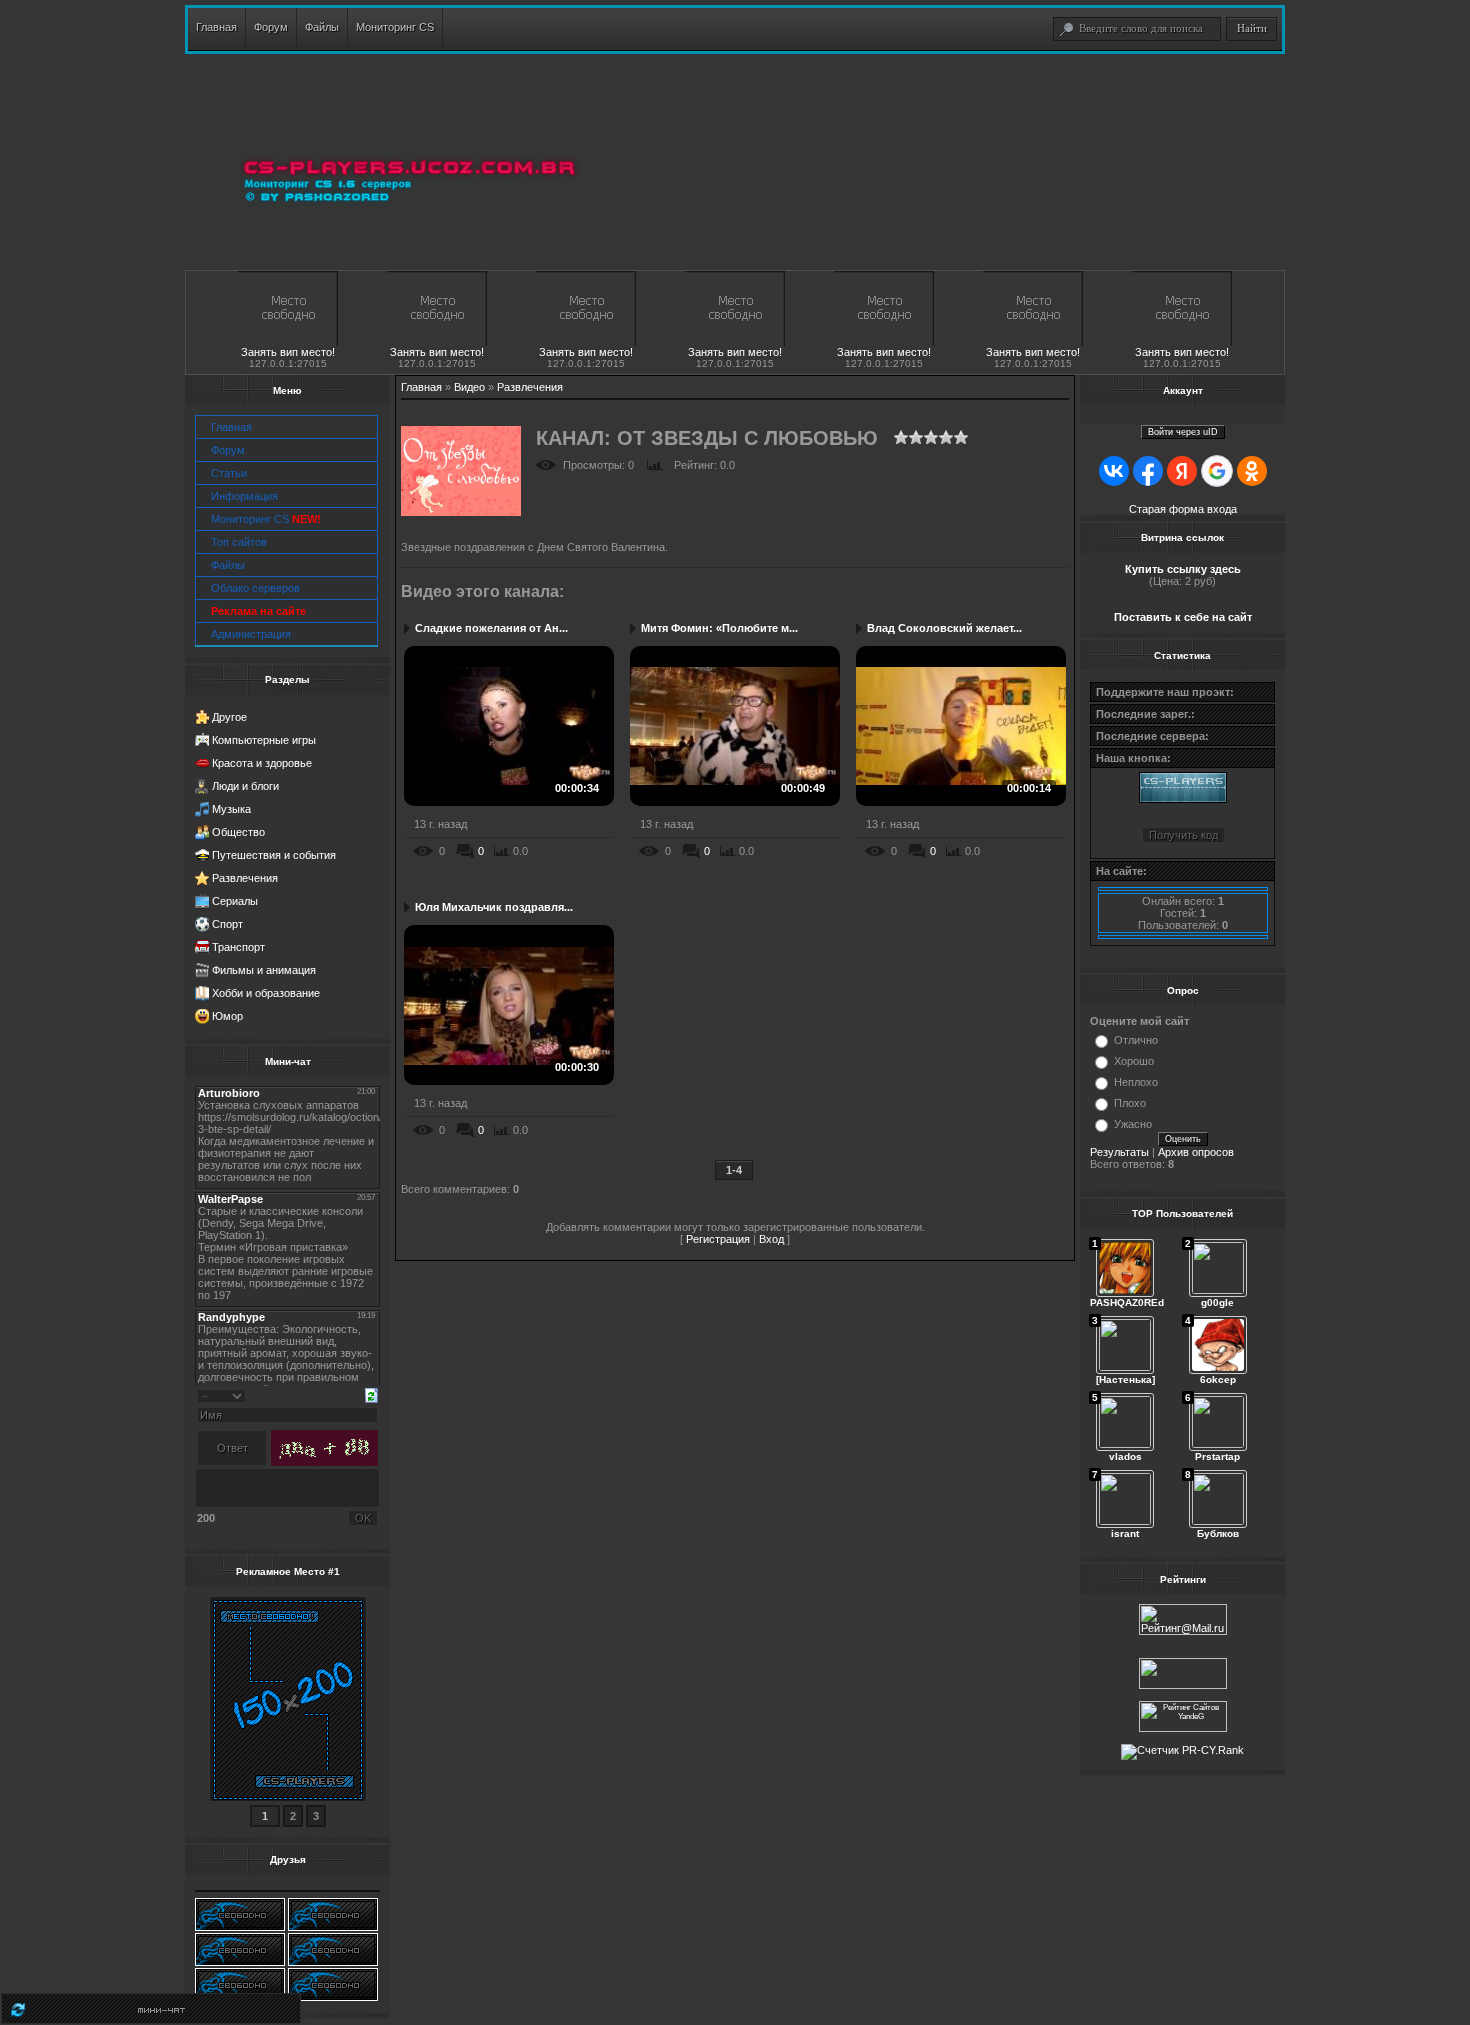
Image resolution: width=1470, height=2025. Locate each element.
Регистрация (718, 1239)
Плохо (1130, 1103)
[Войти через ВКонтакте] (1114, 471)
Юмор (227, 1016)
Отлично (1136, 1040)
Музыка (231, 809)
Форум (228, 450)
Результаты (1119, 1152)
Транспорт (238, 947)
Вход (771, 1239)
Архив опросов (1196, 1152)
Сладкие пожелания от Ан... (491, 628)
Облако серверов (255, 588)
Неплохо (1136, 1082)
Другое (229, 717)
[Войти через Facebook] (1148, 471)
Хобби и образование (266, 993)
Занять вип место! (288, 352)
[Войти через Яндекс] (1182, 471)
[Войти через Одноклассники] (1252, 471)
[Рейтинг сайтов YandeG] (1183, 1729)
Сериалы (235, 901)
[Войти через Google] (1217, 471)
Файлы (228, 565)
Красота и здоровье (262, 763)
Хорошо (1134, 1061)
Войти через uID (1183, 432)
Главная (231, 427)
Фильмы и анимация (264, 970)
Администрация (251, 634)
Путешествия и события (274, 855)
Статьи (229, 473)
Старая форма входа (1183, 509)
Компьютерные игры (264, 740)
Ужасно (1133, 1124)
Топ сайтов (239, 542)
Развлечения (245, 878)
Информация (244, 496)
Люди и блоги (245, 786)
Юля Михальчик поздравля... (494, 907)
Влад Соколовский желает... (944, 628)
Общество (238, 832)
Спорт (227, 924)
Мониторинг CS (266, 519)
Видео (469, 387)
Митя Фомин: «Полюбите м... (719, 628)
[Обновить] (371, 1394)
